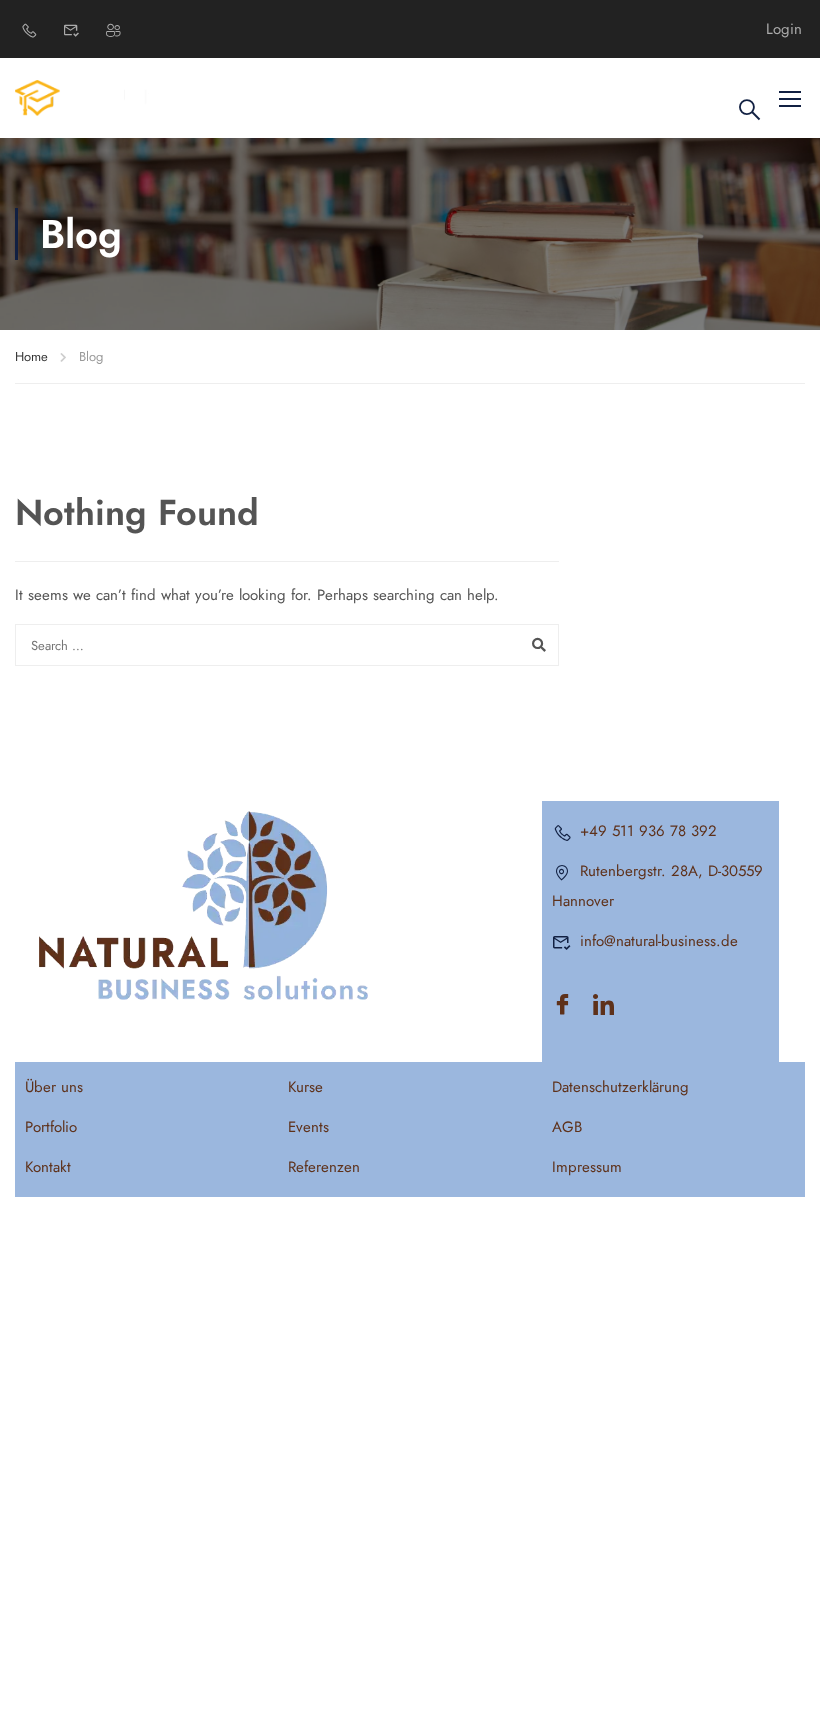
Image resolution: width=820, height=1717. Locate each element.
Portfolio (51, 1127)
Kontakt (48, 1167)
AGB (567, 1127)
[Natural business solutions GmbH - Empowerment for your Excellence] (91, 97)
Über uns (54, 1087)
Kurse (305, 1087)
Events (308, 1127)
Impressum (587, 1167)
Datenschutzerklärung (620, 1087)
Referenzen (324, 1167)
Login (784, 29)
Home (31, 356)
